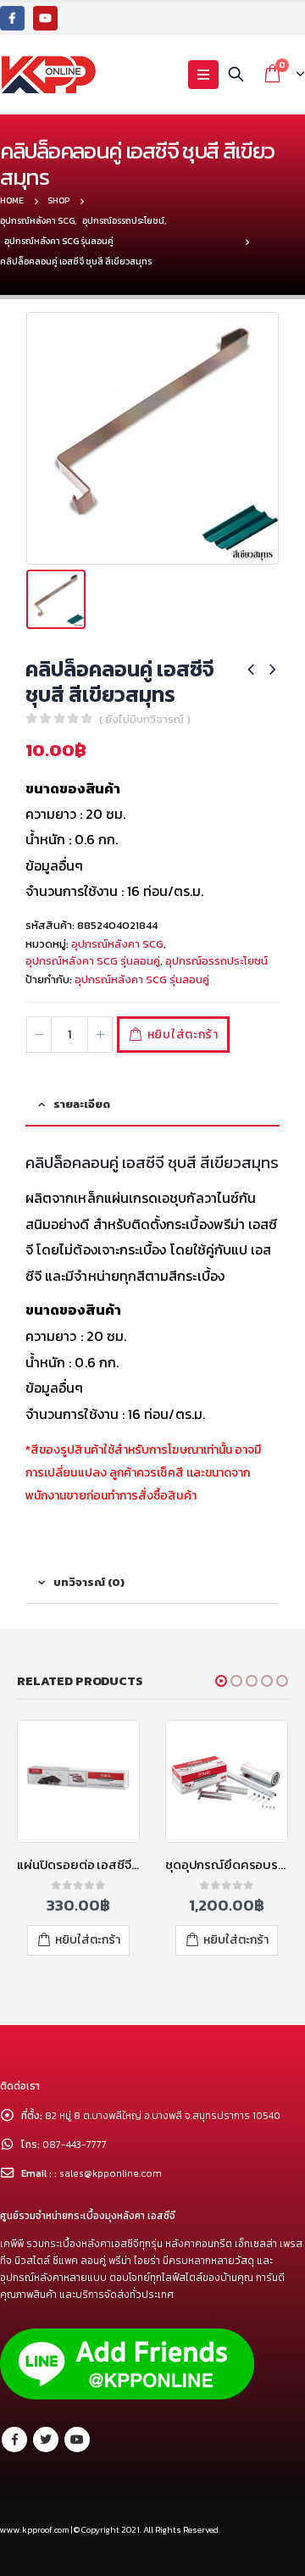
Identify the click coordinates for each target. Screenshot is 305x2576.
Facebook (14, 2440)
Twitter (46, 2440)
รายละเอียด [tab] (82, 1104)
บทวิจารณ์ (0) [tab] (89, 1582)
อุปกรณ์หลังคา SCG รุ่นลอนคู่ (93, 961)
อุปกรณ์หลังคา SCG (117, 944)
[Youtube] (45, 18)
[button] (221, 1681)
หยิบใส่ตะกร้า (183, 1035)
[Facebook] (12, 18)
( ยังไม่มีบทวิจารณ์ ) (145, 719)
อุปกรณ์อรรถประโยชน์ (216, 961)
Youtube (77, 2440)
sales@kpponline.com (111, 2173)
